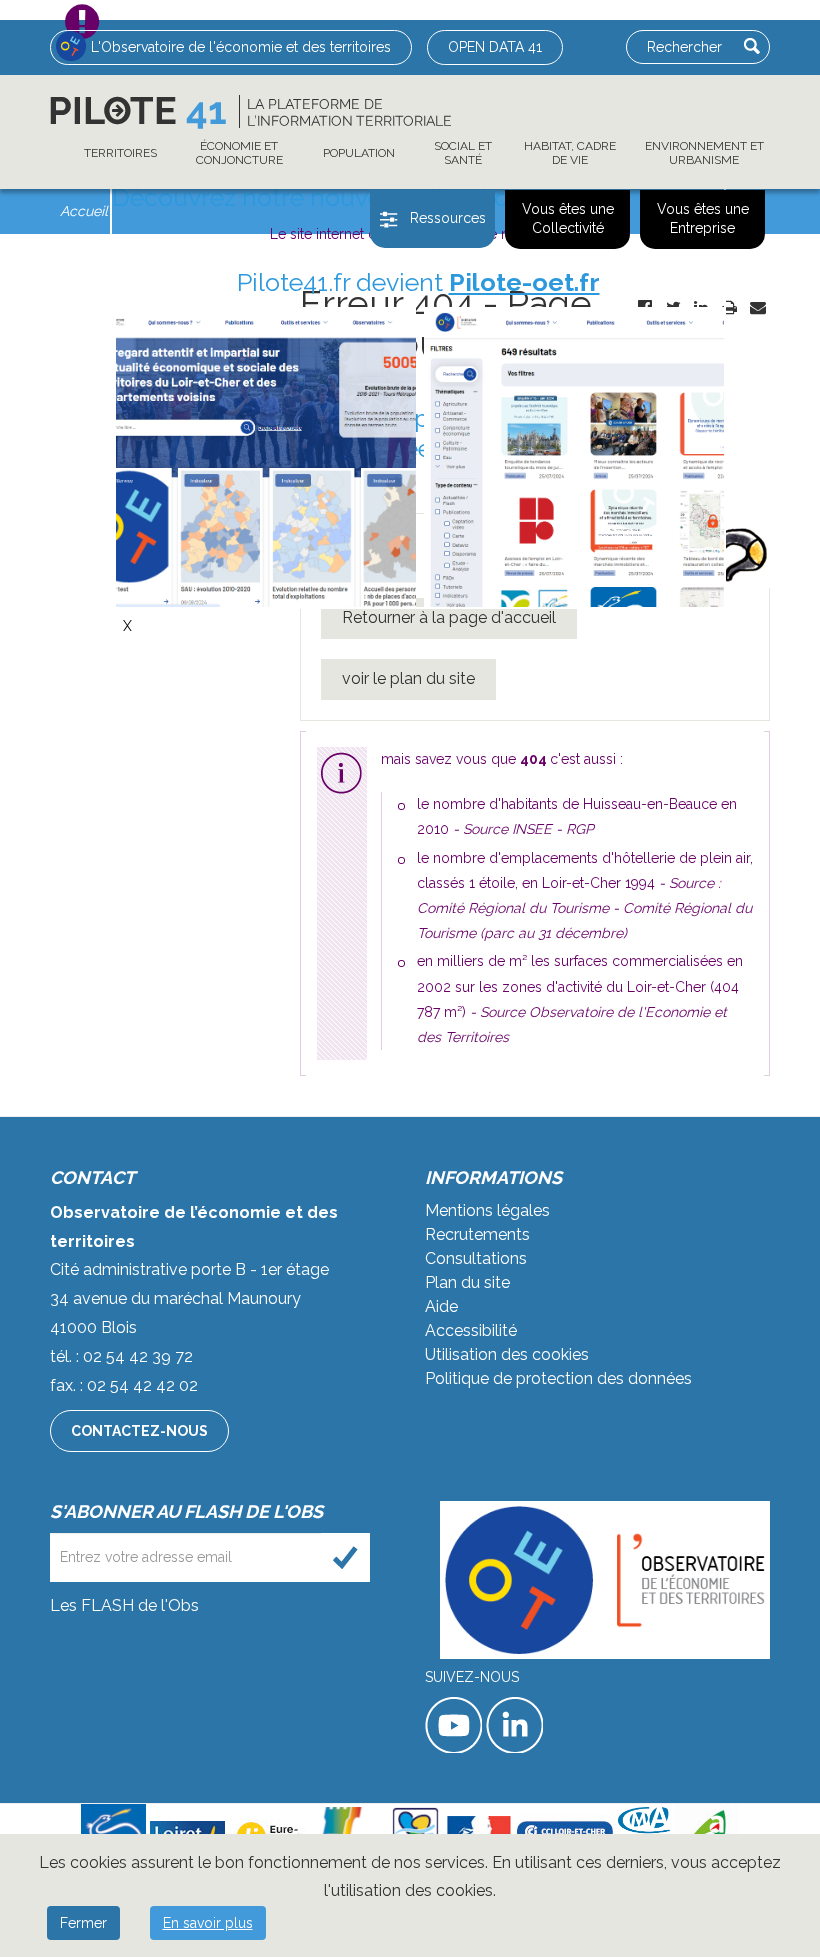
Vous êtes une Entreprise (703, 219)
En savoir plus (208, 1923)
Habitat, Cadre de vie (570, 153)
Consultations (476, 1258)
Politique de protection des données (558, 1378)
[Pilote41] (250, 112)
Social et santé (463, 153)
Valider (752, 46)
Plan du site (467, 1282)
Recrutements (477, 1234)
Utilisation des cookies (507, 1354)
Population (359, 153)
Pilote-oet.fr (524, 282)
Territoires (120, 153)
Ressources (448, 218)
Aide (441, 1306)
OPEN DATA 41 (495, 47)
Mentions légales (487, 1210)
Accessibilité (471, 1330)
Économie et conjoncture (239, 153)
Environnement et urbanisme (704, 153)
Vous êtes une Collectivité (568, 219)
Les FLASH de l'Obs (124, 1605)
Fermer (83, 1923)
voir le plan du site (408, 678)
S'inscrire (345, 1557)
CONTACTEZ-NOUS (139, 1431)
